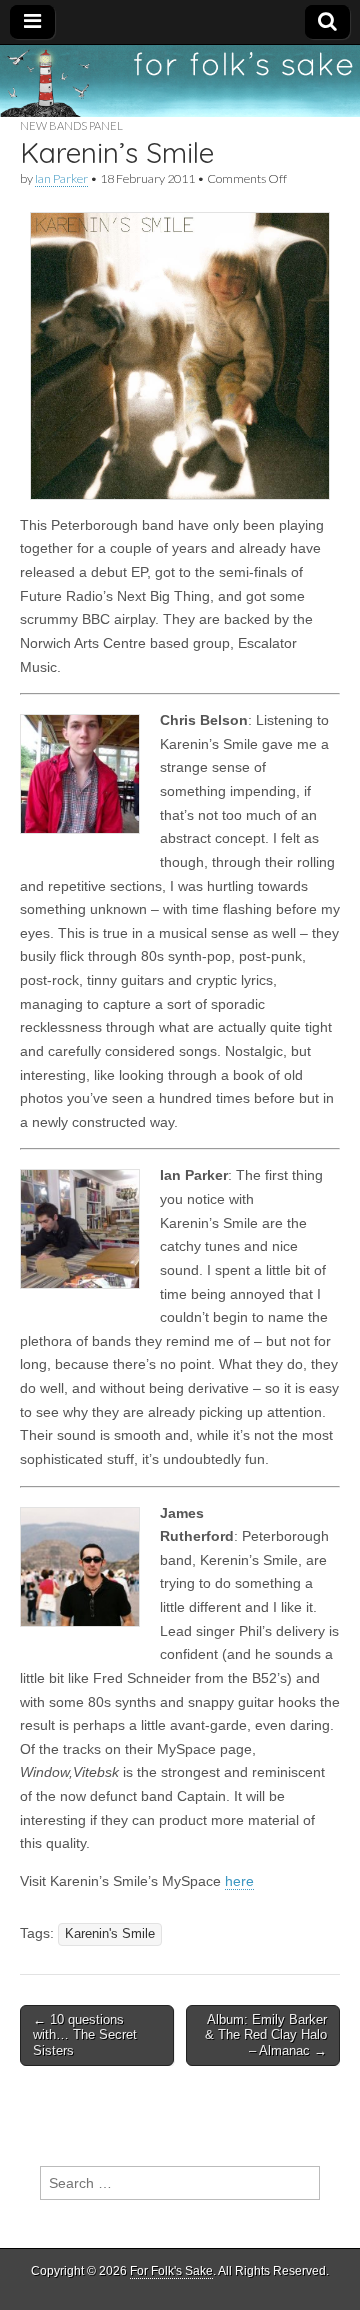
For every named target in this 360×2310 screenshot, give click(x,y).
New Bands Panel (71, 125)
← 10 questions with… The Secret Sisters (85, 2035)
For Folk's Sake (171, 2271)
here (239, 1881)
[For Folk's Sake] (180, 81)
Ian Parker (61, 178)
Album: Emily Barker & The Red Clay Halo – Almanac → (266, 2035)
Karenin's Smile (110, 1934)
